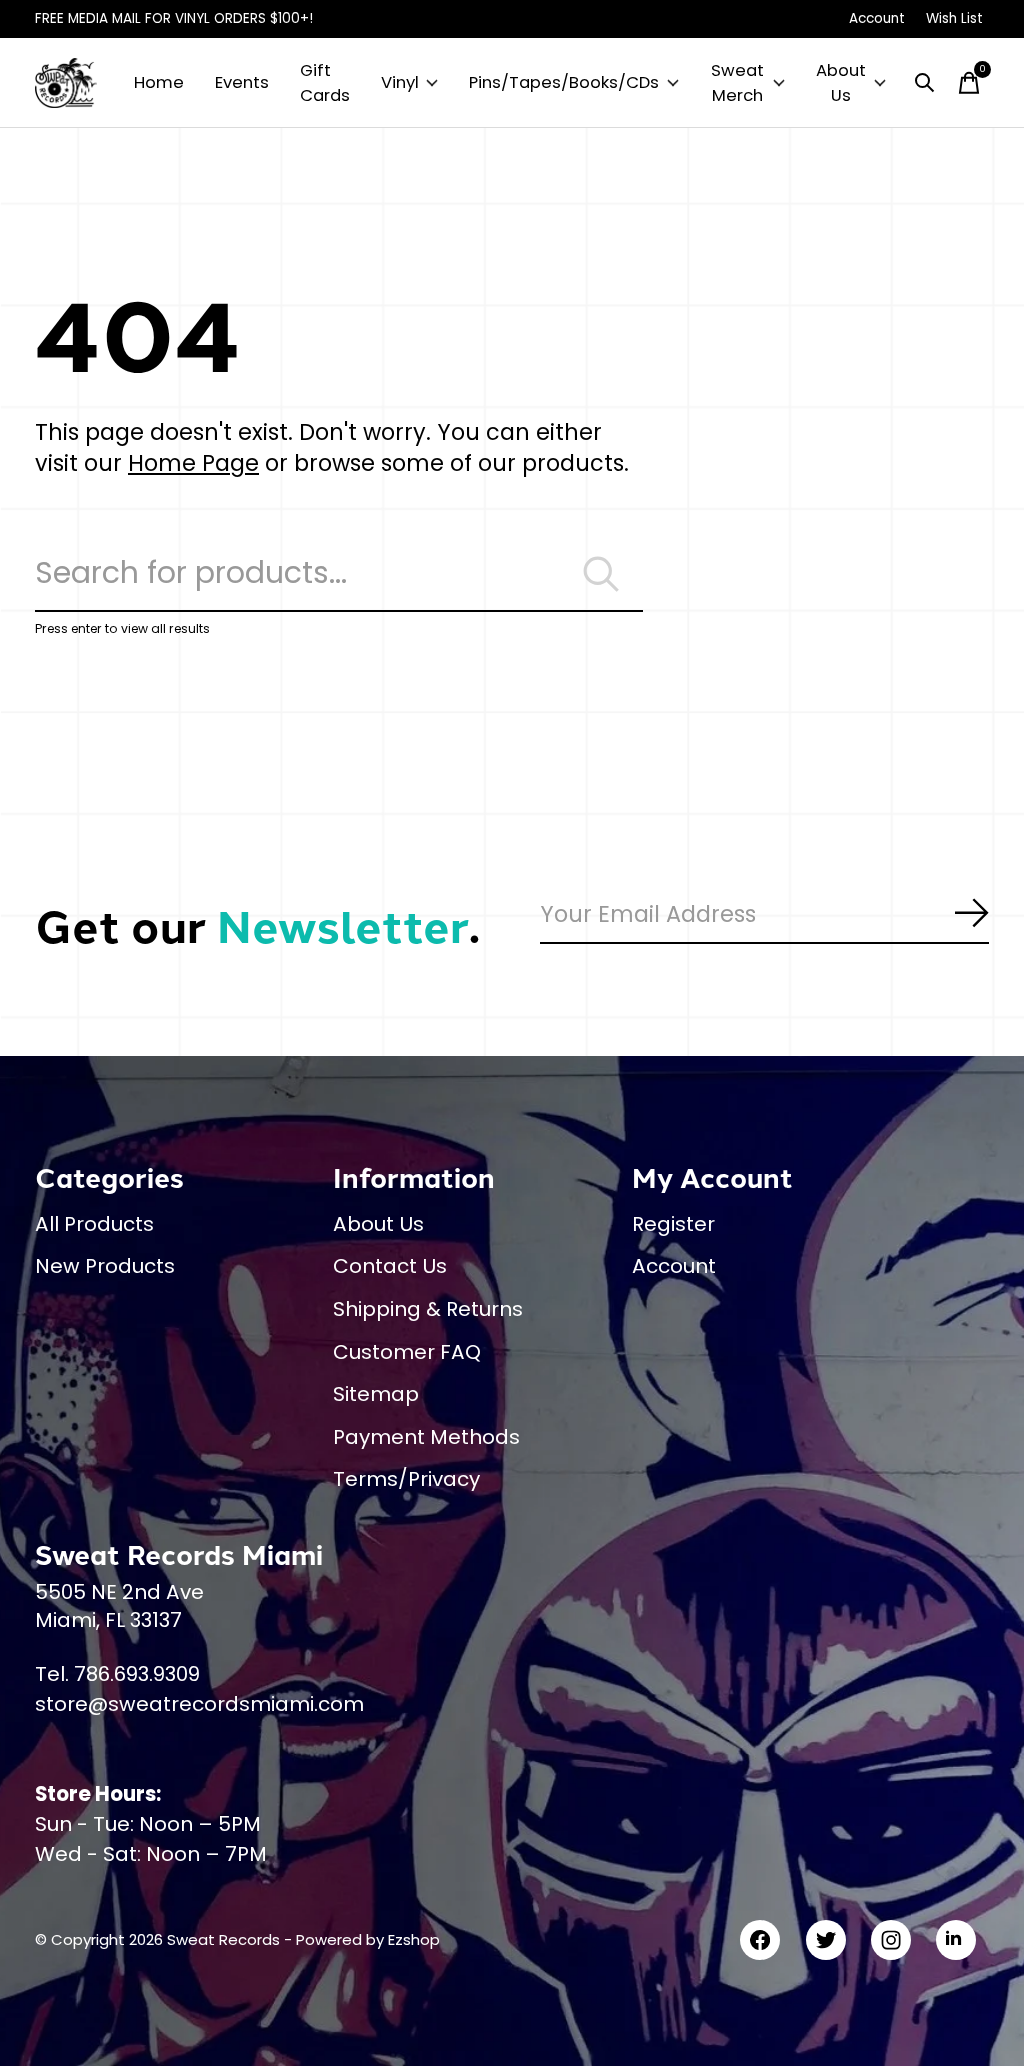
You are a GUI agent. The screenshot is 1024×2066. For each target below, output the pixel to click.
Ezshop (414, 1939)
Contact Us (390, 1266)
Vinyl (400, 82)
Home (159, 82)
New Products (105, 1266)
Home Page (193, 463)
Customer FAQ (407, 1352)
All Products (94, 1224)
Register (673, 1224)
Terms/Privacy (406, 1479)
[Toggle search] (925, 83)
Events (242, 82)
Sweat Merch (737, 83)
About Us (841, 83)
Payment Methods (426, 1437)
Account (674, 1266)
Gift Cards (325, 83)
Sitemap (376, 1394)
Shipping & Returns (428, 1309)
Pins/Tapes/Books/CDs (564, 82)
